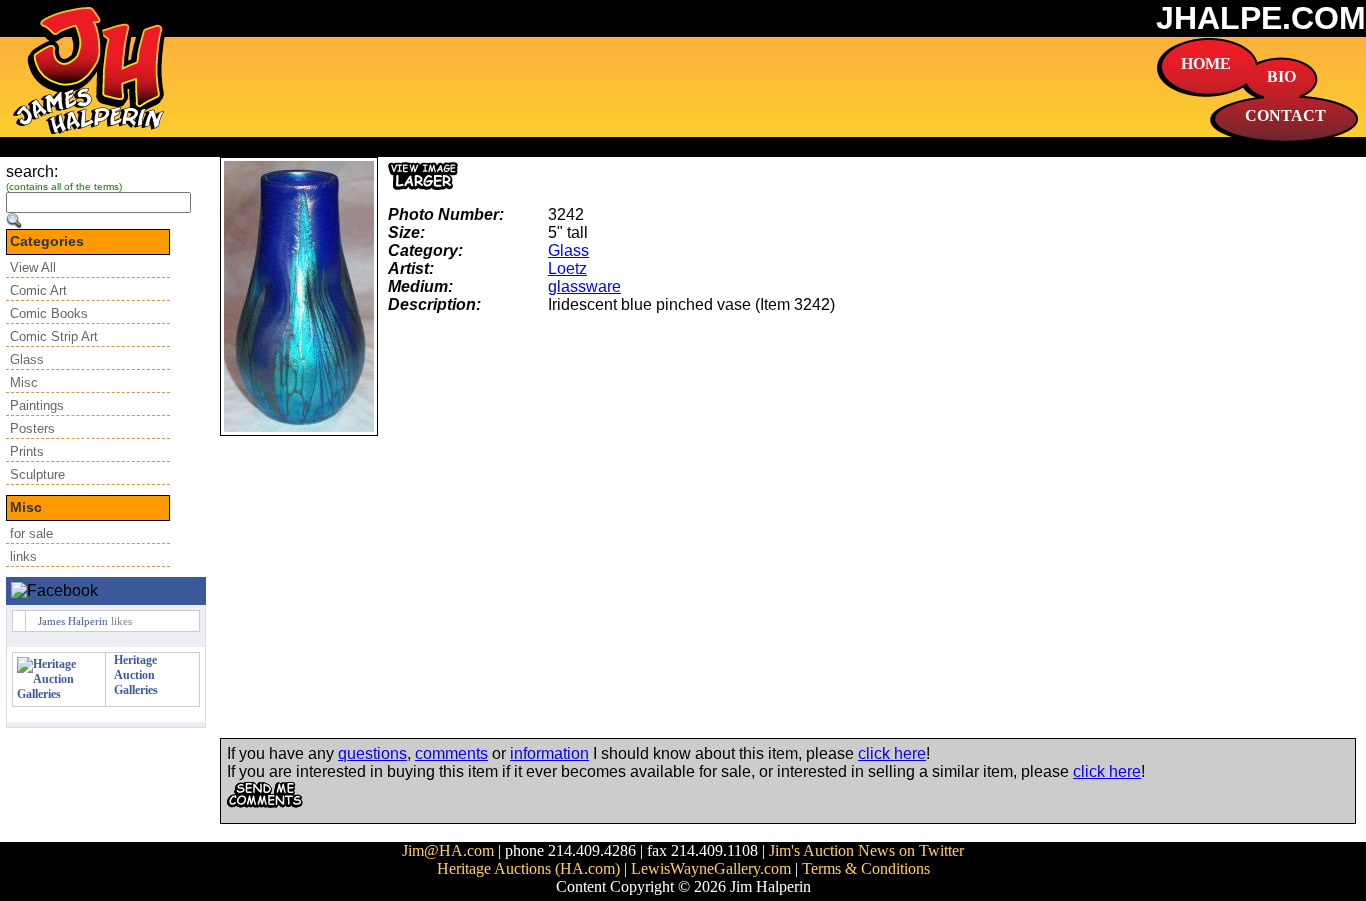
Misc (24, 382)
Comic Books (49, 313)
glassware (584, 286)
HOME (1206, 63)
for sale (31, 533)
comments (451, 753)
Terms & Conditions (866, 868)
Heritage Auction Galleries (136, 675)
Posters (32, 428)
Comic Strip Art (54, 336)
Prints (27, 451)
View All (33, 267)
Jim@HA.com (448, 850)
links (23, 556)
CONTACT (1285, 115)
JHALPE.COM (1261, 18)
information (549, 753)
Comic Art (38, 290)
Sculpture (37, 474)
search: (32, 171)
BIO (1281, 76)
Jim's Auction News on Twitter (866, 850)
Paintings (37, 405)
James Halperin (73, 621)
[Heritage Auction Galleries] (59, 694)
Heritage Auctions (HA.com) (528, 868)
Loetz (567, 268)
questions (372, 753)
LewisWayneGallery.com (711, 868)
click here (892, 753)
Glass (27, 359)
